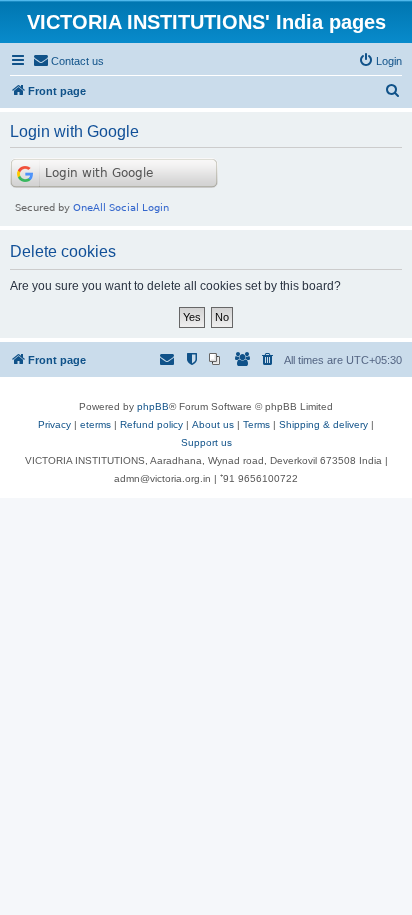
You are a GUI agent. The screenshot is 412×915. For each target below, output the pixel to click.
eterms (95, 424)
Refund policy (151, 424)
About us (213, 424)
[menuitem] (68, 61)
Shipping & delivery (323, 424)
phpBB (153, 406)
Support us (206, 442)
